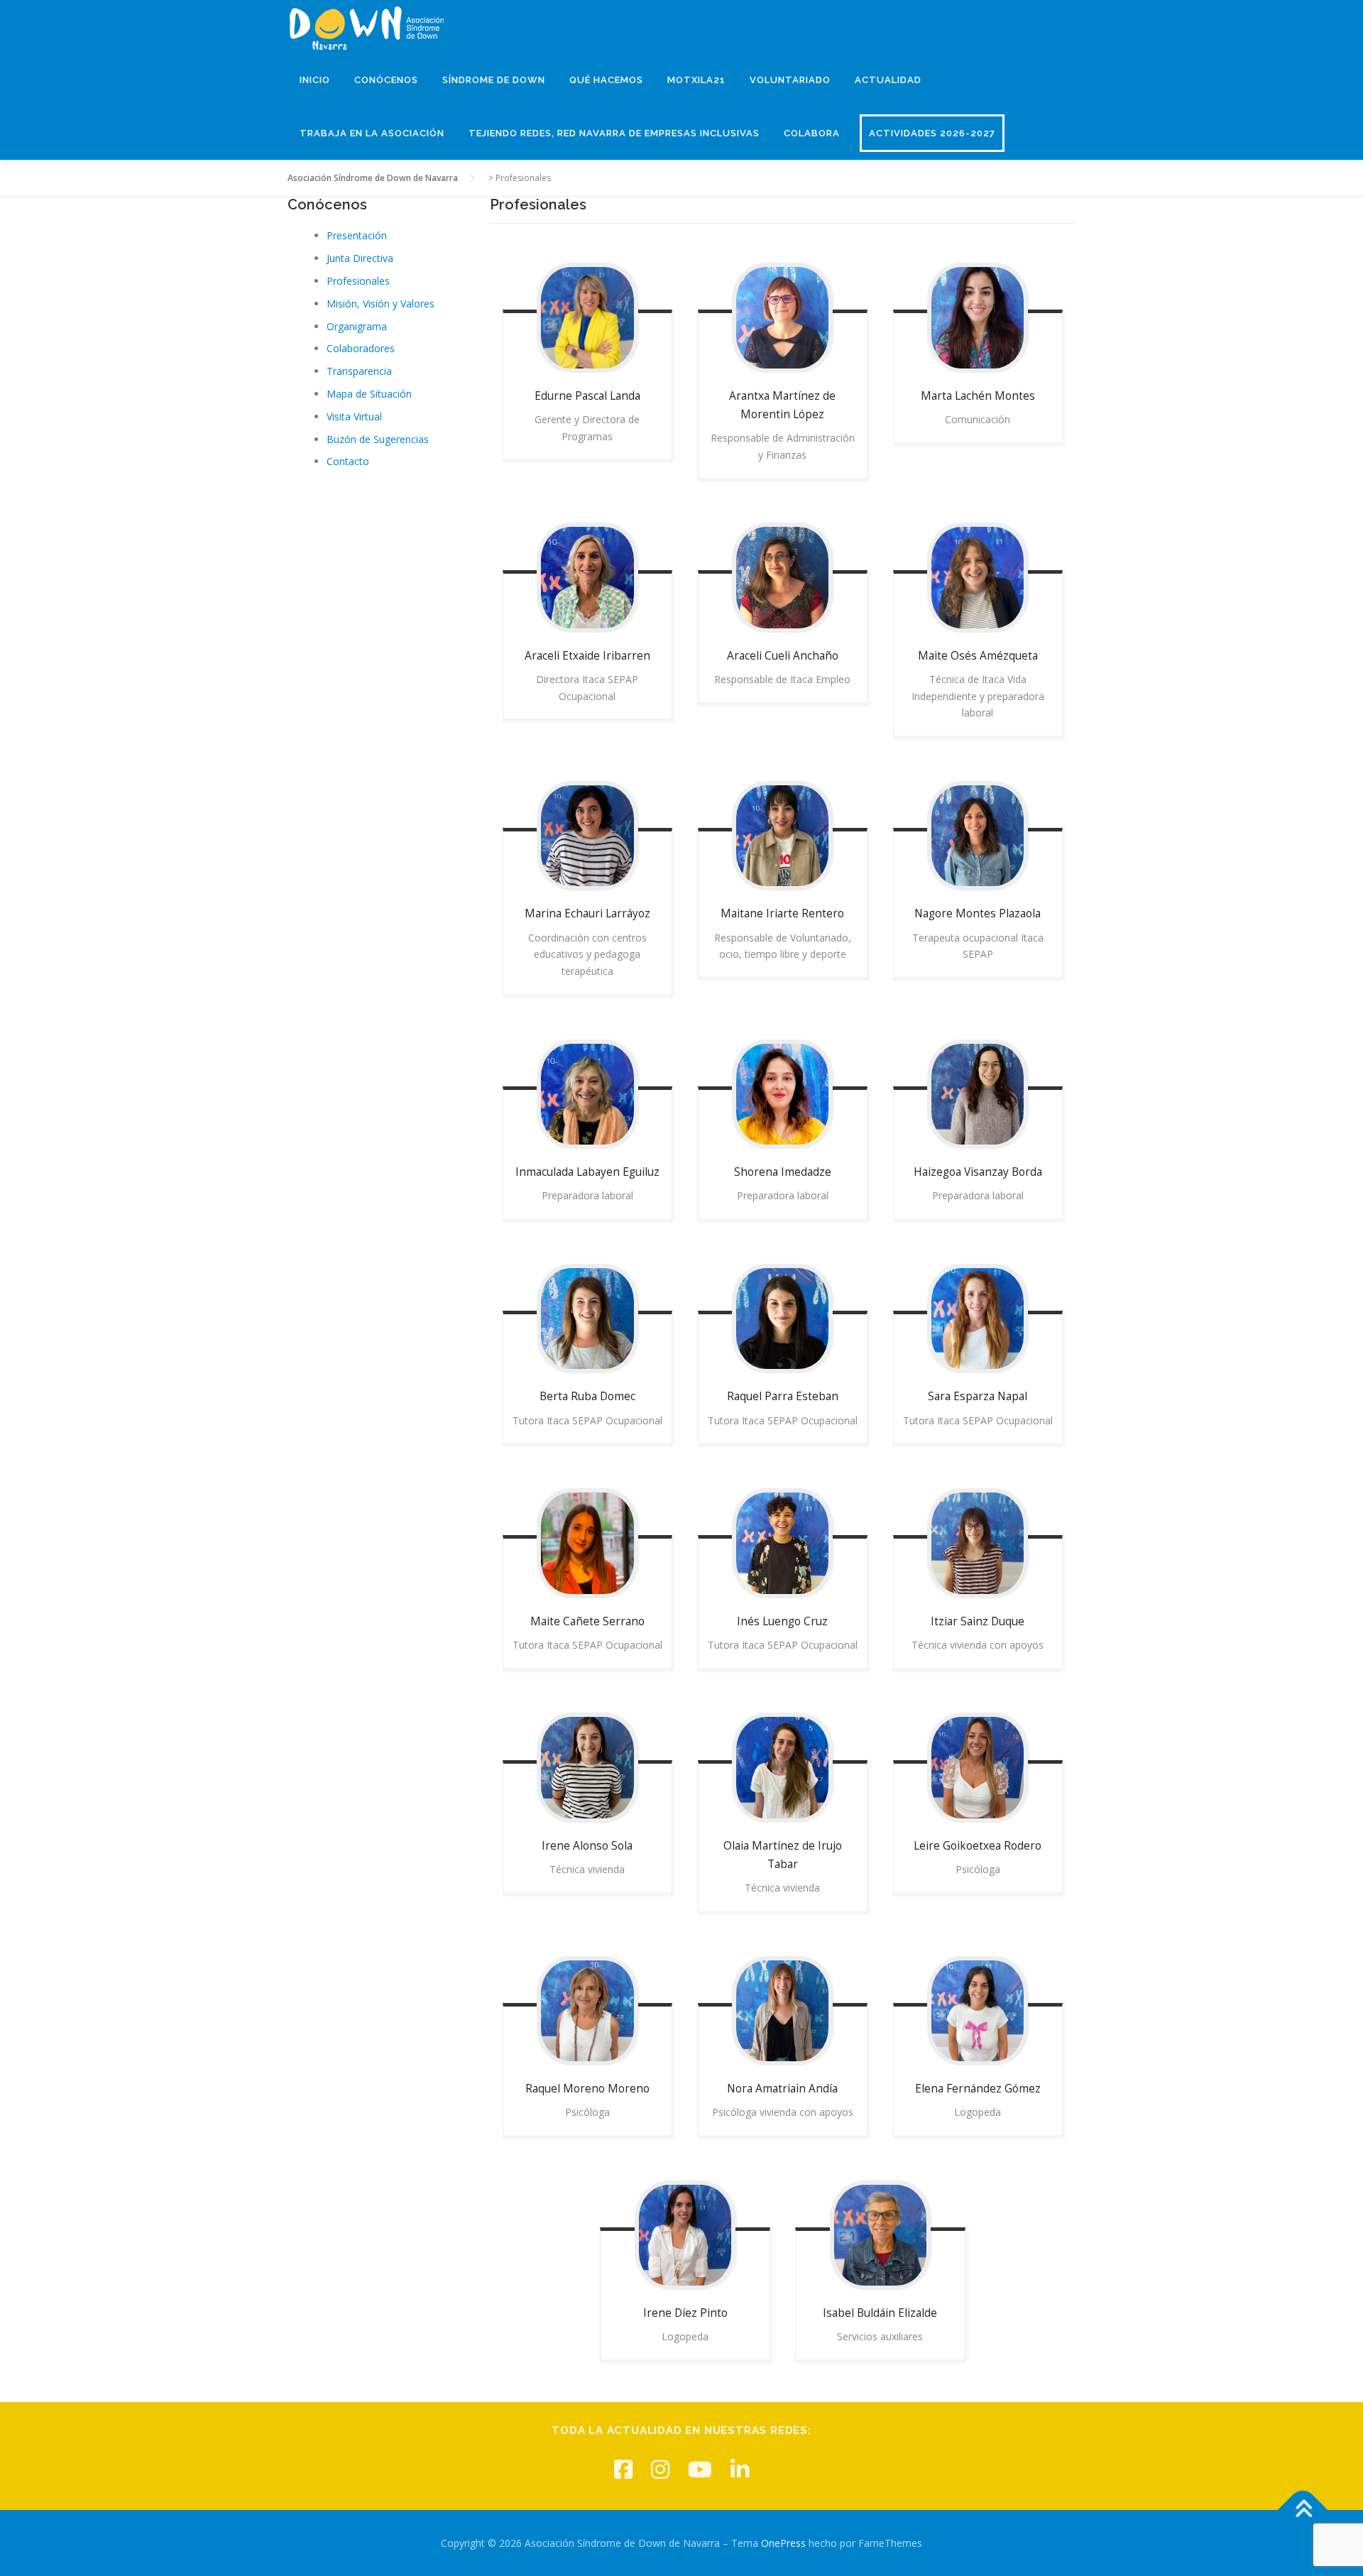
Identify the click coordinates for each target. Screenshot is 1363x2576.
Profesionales (358, 281)
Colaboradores (361, 348)
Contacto (348, 461)
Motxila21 (696, 80)
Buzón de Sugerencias (378, 439)
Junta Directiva (360, 258)
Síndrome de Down (494, 80)
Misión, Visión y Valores (381, 304)
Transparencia (359, 371)
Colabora (812, 133)
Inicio (315, 80)
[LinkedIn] (740, 2469)
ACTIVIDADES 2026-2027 (932, 133)
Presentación (357, 235)
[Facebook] (623, 2469)
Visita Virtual (354, 416)
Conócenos (386, 80)
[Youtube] (700, 2469)
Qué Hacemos (606, 80)
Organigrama (357, 326)
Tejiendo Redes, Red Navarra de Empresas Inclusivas (614, 133)
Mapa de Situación (369, 394)
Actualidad (888, 80)
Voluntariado (790, 80)
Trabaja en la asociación (372, 133)
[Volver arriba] (1303, 2510)
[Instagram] (660, 2469)
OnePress (783, 2543)
